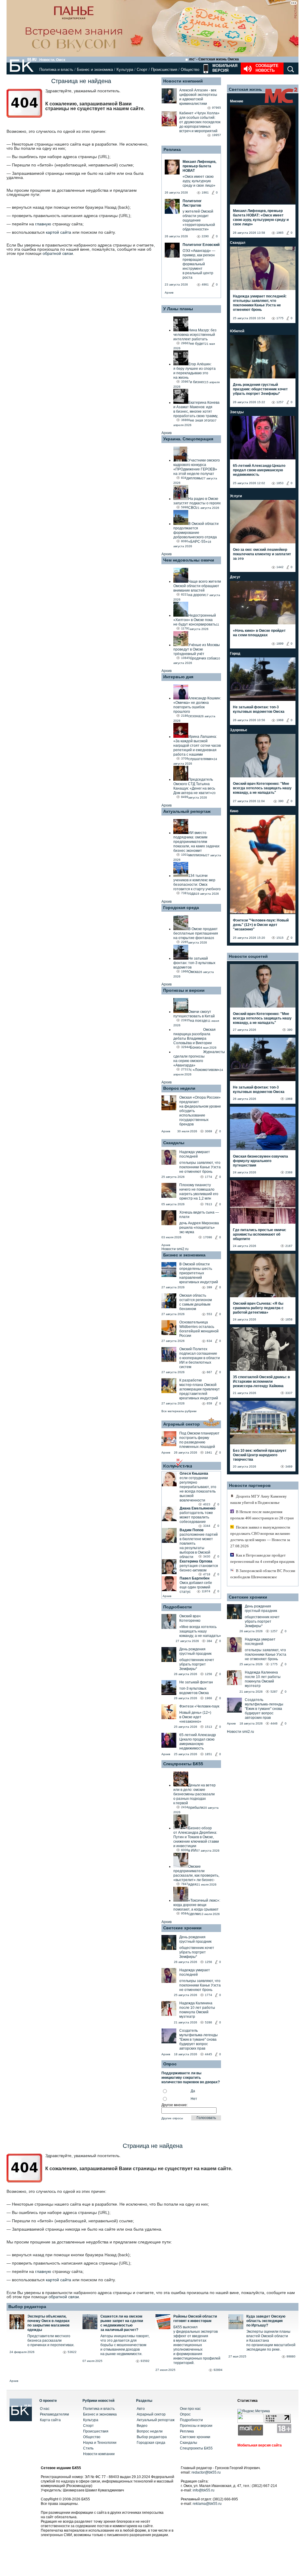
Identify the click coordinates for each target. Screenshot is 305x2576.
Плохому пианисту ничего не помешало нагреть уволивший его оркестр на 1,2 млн (199, 1192)
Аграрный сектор (182, 1424)
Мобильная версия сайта (260, 2445)
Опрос (185, 2414)
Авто (141, 2409)
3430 (207, 1556)
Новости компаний (183, 81)
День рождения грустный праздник (195, 1651)
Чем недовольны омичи (189, 560)
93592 (145, 2361)
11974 (206, 1591)
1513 (208, 1727)
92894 (218, 2370)
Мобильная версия (224, 68)
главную (43, 224)
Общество (190, 70)
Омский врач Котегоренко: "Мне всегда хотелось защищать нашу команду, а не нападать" (262, 788)
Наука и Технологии (100, 2443)
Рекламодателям (54, 2414)
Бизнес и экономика (95, 70)
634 (209, 1341)
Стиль (88, 2448)
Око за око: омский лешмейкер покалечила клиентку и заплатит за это (262, 554)
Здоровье (239, 730)
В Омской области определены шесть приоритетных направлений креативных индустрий (199, 1273)
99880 (291, 2356)
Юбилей (237, 331)
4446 (274, 1723)
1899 (280, 644)
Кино (234, 811)
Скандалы (174, 1143)
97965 (217, 108)
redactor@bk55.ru (206, 2472)
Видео (142, 2426)
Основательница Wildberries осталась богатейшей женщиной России (199, 1329)
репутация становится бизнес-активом (199, 1568)
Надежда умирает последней (195, 1154)
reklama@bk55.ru (207, 2504)
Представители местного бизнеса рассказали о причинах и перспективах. (51, 2340)
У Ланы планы (178, 309)
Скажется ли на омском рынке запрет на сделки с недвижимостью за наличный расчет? (122, 2323)
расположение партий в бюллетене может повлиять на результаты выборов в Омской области (199, 1546)
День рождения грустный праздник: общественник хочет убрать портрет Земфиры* (260, 389)
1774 (208, 1177)
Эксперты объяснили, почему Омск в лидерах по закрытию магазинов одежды (49, 2323)
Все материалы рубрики (179, 1411)
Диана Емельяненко (197, 1508)
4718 (207, 1574)
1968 (280, 720)
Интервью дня (178, 677)
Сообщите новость (267, 68)
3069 (208, 1131)
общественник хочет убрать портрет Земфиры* (197, 1664)
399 (209, 1287)
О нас (45, 2409)
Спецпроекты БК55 (183, 1764)
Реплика (172, 149)
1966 (208, 1698)
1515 (280, 938)
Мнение (237, 101)
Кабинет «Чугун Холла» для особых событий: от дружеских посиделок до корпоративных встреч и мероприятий (200, 122)
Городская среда (181, 907)
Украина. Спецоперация (188, 439)
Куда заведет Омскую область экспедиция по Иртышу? (266, 2321)
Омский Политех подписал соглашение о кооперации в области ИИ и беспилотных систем (200, 1358)
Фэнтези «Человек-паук (199, 1706)
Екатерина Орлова (196, 1561)
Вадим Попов (192, 1530)
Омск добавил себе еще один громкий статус (196, 1587)
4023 (207, 1504)
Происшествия (164, 70)
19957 (217, 135)
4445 (208, 2054)
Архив (169, 293)
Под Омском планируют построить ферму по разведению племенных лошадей (199, 1440)
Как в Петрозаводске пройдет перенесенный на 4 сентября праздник (262, 1558)
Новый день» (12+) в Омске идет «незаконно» (195, 1717)
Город (235, 654)
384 (209, 1641)
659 (209, 1403)
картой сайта (59, 232)
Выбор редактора (27, 2307)
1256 (208, 1674)
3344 (207, 1526)
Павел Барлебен (194, 1578)
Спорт (142, 70)
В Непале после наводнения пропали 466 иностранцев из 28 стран (262, 1515)
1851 (208, 1754)
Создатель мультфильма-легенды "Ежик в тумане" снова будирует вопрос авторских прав (199, 2039)
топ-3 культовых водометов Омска (194, 1691)
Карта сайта (50, 2420)
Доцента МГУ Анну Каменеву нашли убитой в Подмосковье (259, 1499)
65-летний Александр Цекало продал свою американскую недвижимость (198, 1742)
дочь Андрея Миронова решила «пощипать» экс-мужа (199, 1228)
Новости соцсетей (248, 956)
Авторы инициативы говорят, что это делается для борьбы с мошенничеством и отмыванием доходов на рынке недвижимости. (125, 2345)
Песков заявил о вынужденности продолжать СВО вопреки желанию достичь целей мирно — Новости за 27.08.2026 (260, 1537)
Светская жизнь (245, 89)
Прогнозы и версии (184, 990)
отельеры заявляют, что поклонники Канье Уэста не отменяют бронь (200, 1167)
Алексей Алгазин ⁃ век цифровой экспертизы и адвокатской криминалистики (198, 97)
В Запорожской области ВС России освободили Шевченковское (263, 1574)
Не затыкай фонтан (196, 1682)
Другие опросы (172, 2118)
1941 (208, 1452)
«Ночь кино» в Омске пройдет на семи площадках (259, 633)
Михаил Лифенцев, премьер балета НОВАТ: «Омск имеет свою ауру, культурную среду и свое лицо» (261, 217)
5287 (274, 1692)
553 (209, 1314)
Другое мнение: (175, 2105)
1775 (280, 318)
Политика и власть (56, 70)
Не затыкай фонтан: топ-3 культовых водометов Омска (259, 709)
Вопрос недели (179, 1088)
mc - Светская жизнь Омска (214, 59)
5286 (208, 2022)
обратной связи (58, 253)
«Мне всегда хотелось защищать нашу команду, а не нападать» (200, 1631)
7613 (208, 1204)
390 (281, 801)
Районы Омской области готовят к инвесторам (195, 2319)
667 (209, 1372)
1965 (280, 233)
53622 (72, 2352)
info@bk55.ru (204, 2490)
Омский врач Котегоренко (190, 1618)
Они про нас (190, 2409)
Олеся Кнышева (194, 1473)
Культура (125, 70)
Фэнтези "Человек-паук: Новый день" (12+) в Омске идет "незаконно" (261, 925)
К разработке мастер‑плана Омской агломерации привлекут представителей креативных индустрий (200, 1389)
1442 (280, 567)
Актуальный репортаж (187, 811)
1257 (280, 402)
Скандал (238, 243)
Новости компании (99, 2454)
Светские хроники (182, 1928)
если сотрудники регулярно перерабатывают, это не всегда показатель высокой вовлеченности (198, 1489)
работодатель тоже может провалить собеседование (196, 1517)
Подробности (178, 1607)
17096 (208, 1237)
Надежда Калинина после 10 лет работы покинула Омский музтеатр (197, 2010)
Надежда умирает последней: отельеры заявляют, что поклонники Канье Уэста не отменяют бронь (260, 303)
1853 (280, 483)
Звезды (237, 412)
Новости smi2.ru (175, 1249)
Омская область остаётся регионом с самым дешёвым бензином (196, 1302)
